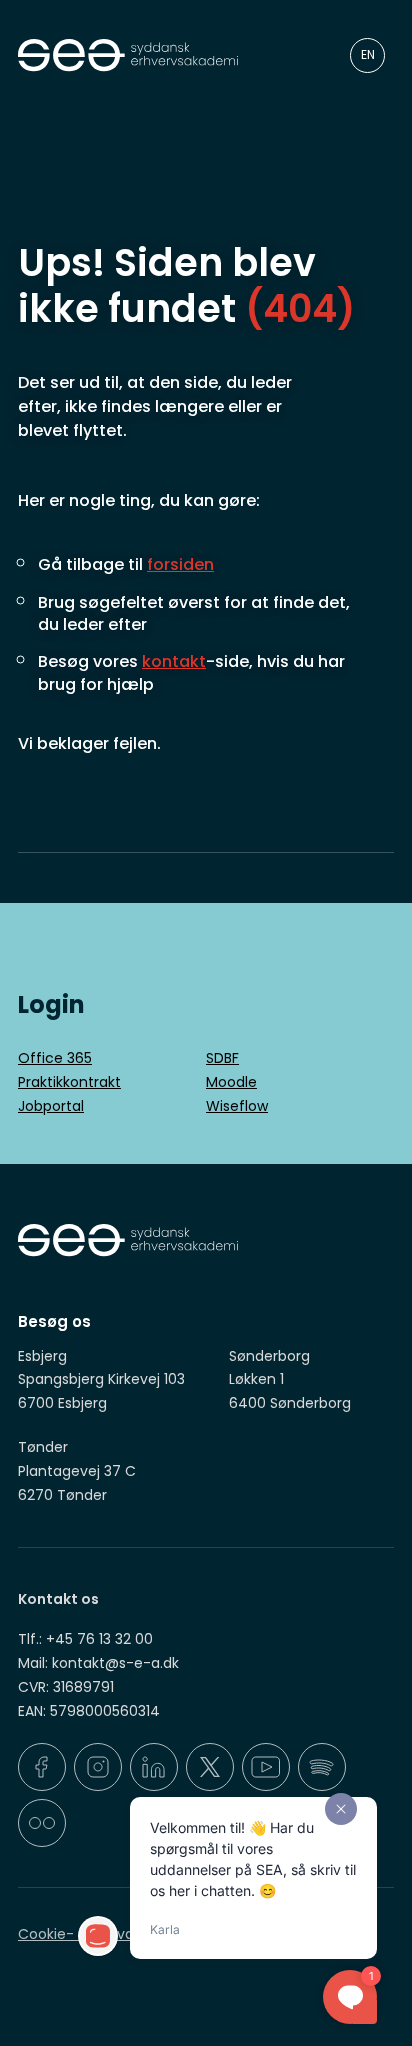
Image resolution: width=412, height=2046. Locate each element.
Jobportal (51, 1106)
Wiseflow (237, 1106)
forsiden (180, 564)
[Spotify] (322, 1767)
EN (368, 54)
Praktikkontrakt (69, 1082)
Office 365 (55, 1058)
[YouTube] (266, 1767)
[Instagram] (98, 1767)
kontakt (174, 661)
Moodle (231, 1082)
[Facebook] (42, 1767)
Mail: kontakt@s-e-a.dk (98, 1663)
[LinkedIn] (154, 1767)
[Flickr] (42, 1823)
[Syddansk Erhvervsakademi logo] (154, 55)
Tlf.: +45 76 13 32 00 (85, 1639)
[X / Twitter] (210, 1767)
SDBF (222, 1058)
